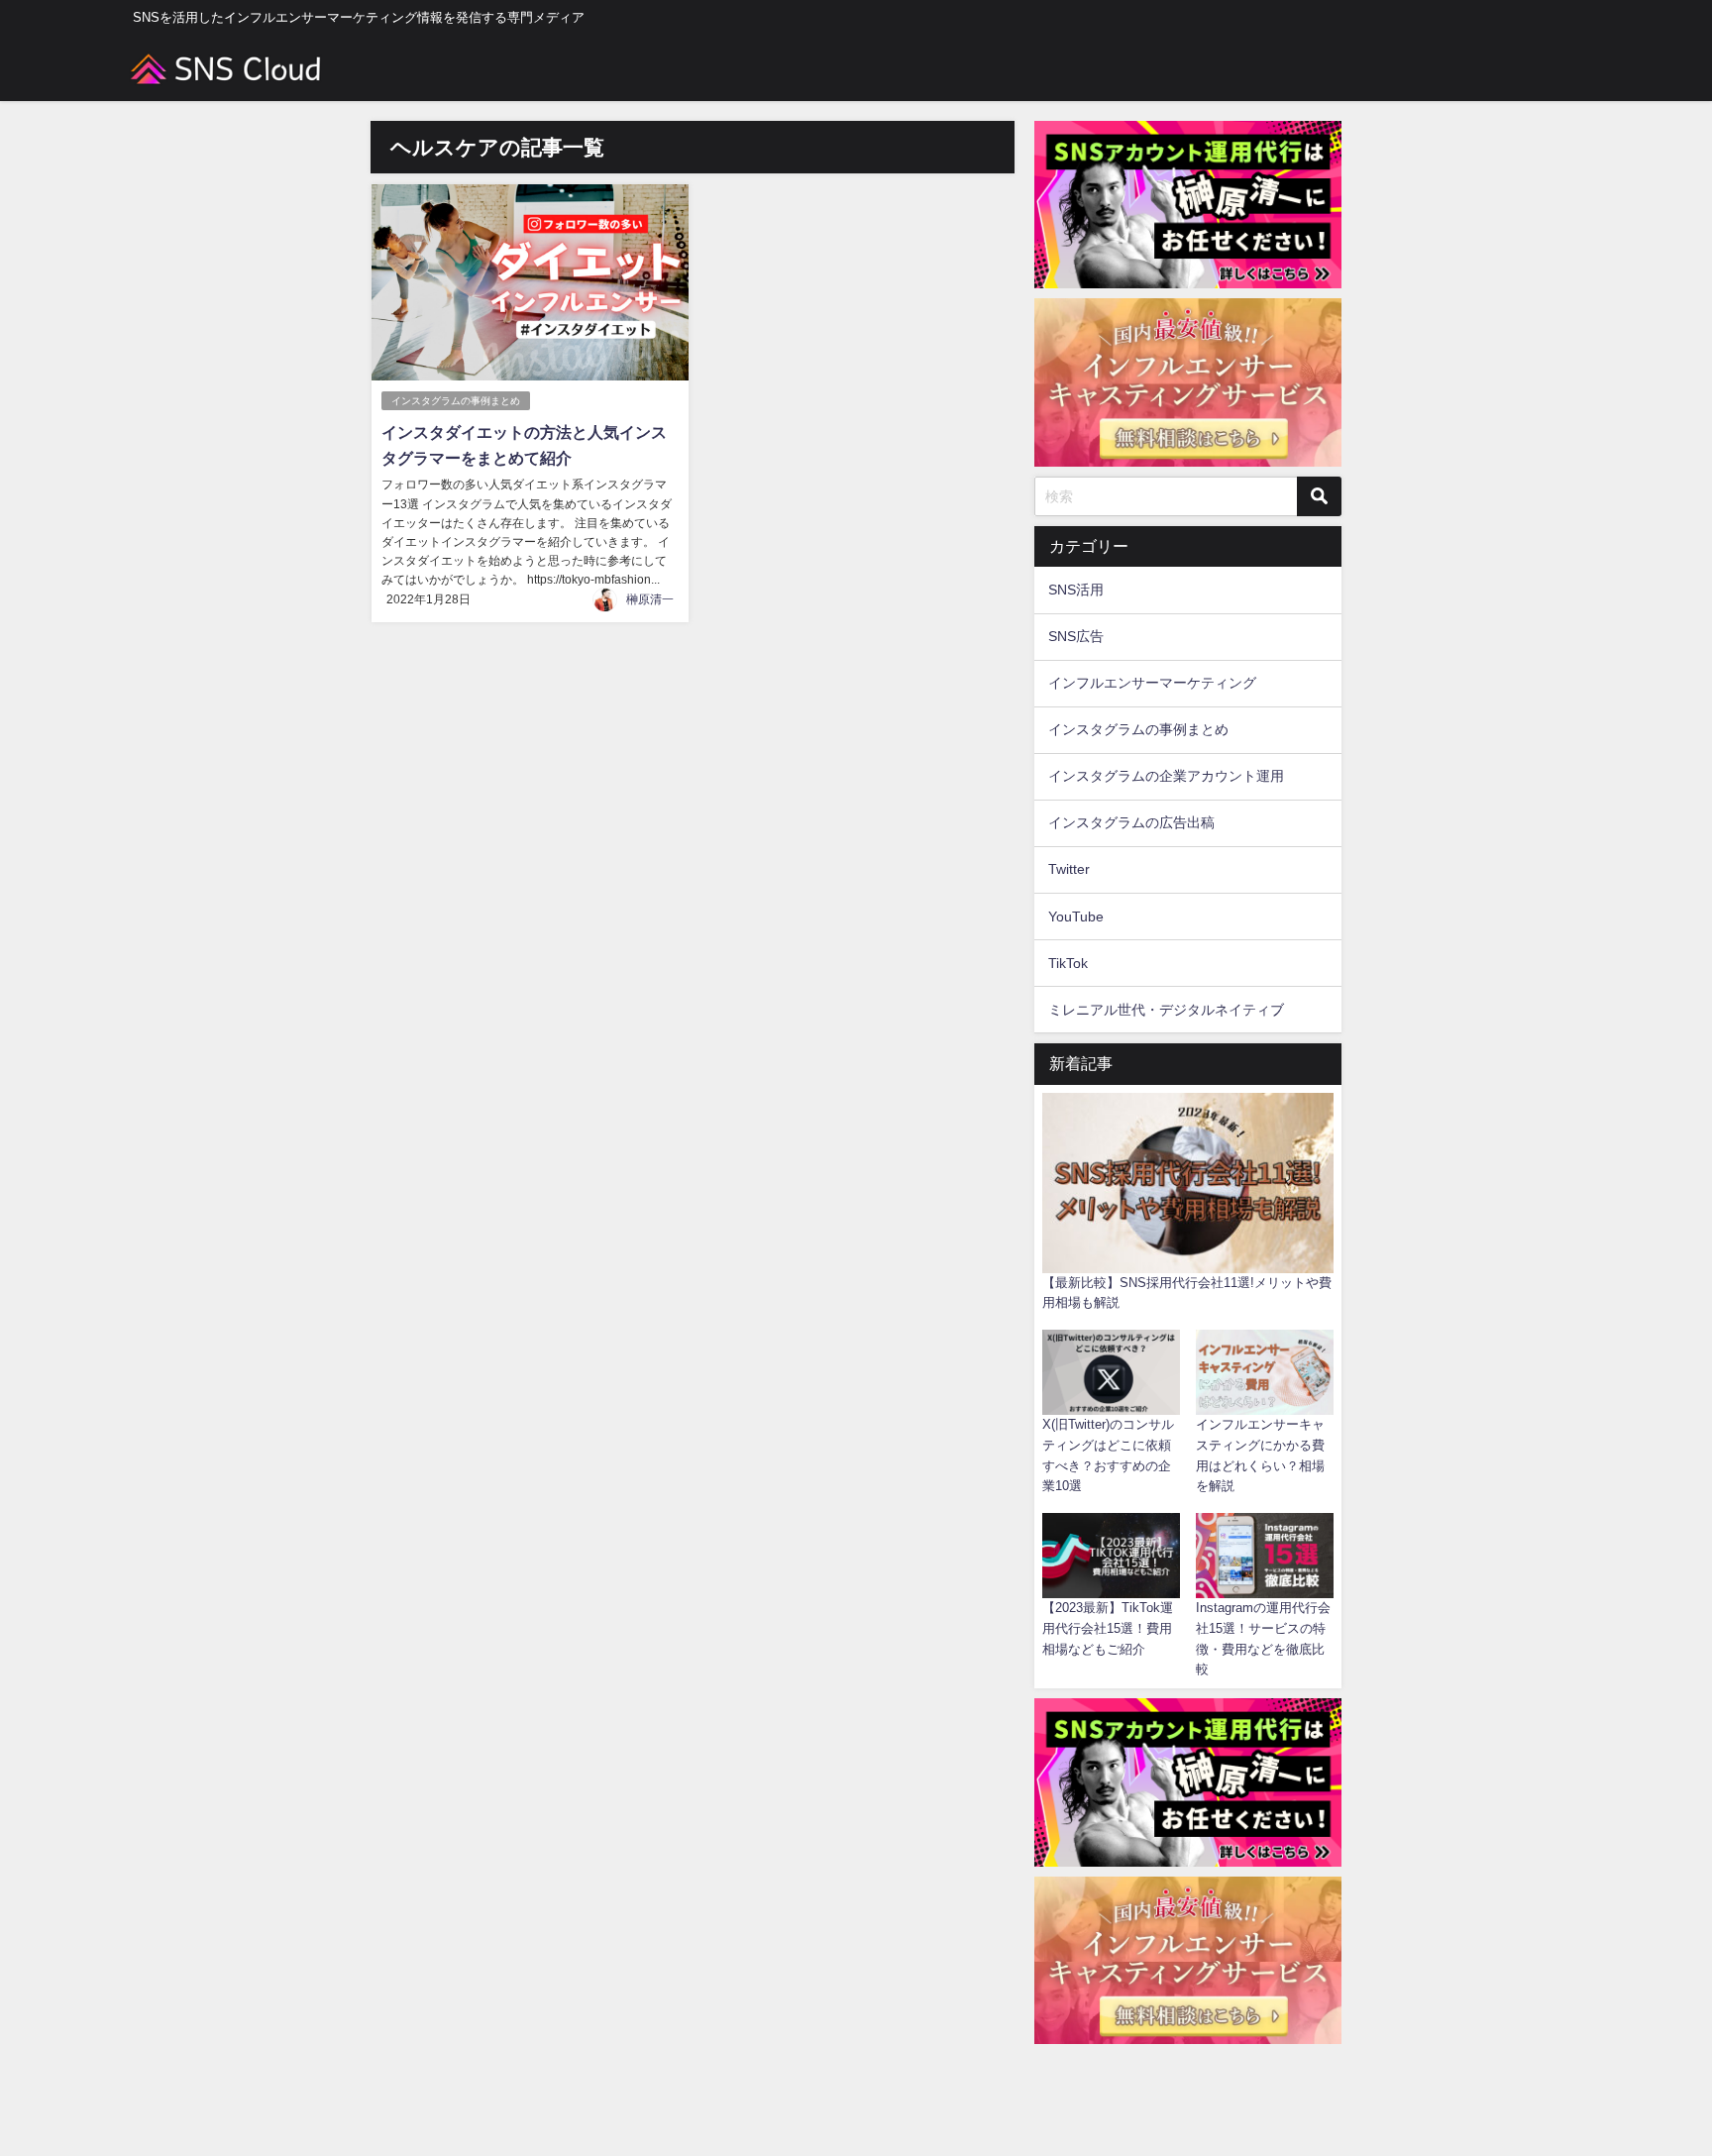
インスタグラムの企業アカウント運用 (1166, 776)
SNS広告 (1076, 636)
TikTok (1068, 963)
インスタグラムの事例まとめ (456, 401)
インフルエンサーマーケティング (1152, 683)
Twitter (1069, 869)
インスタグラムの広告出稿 (1131, 822)
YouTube (1076, 916)
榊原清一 (650, 599)
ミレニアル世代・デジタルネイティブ (1166, 1010)
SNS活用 (1076, 590)
